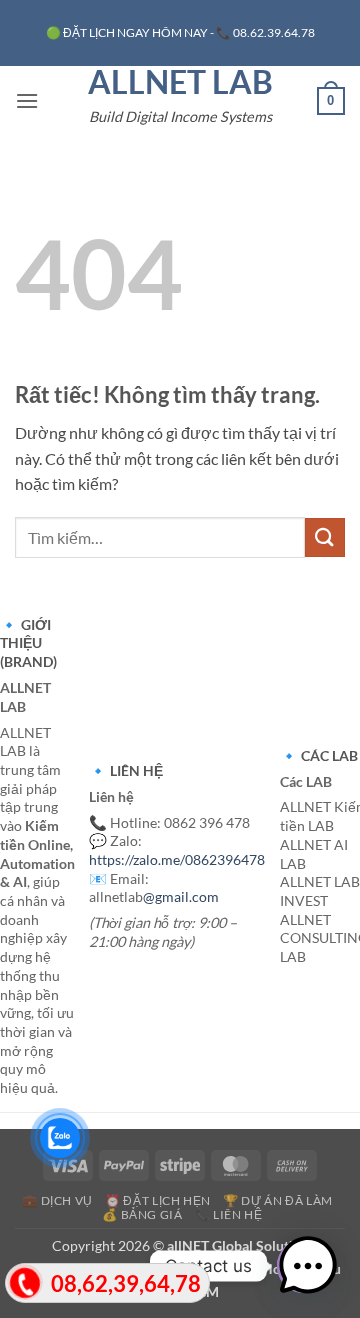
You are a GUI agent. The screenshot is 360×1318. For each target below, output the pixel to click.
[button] (27, 100)
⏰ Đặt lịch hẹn (158, 1200)
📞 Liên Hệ (229, 1214)
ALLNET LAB (180, 82)
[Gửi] (325, 537)
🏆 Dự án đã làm (278, 1200)
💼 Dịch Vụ (57, 1200)
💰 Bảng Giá (142, 1214)
